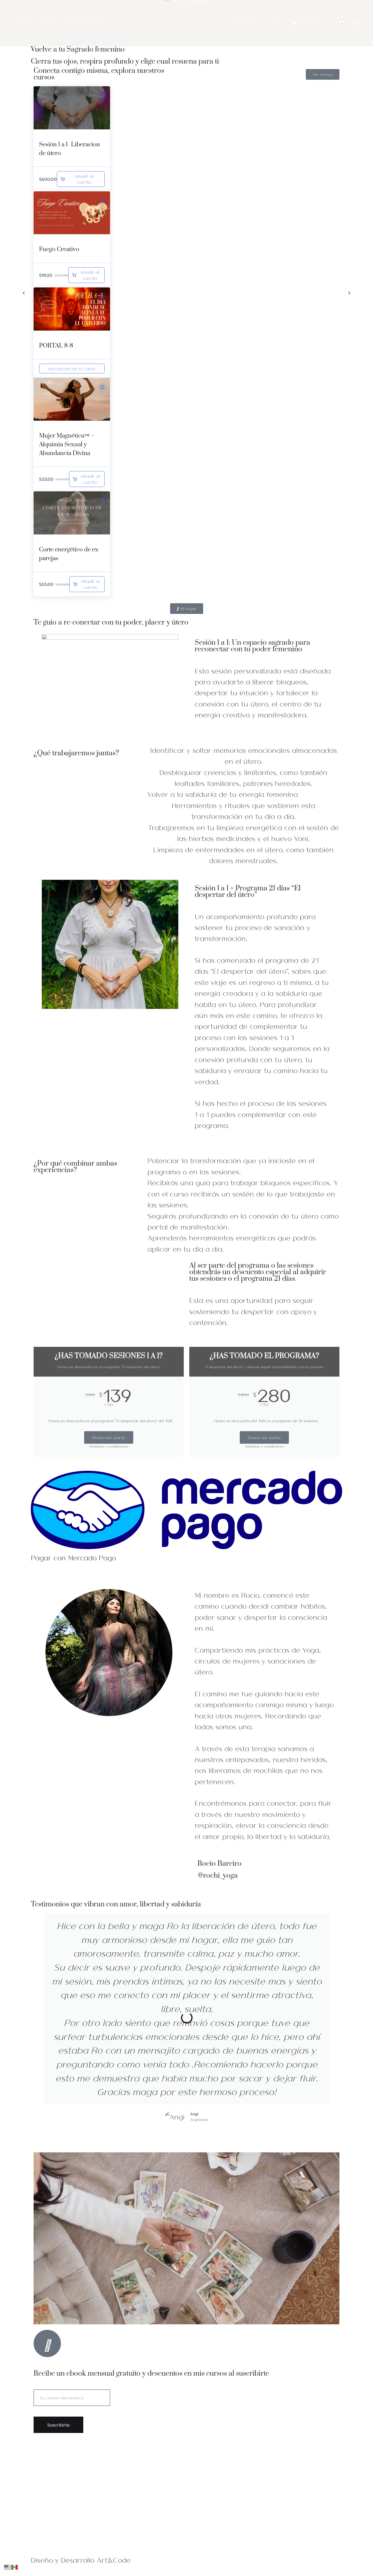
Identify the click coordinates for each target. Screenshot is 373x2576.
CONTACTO (247, 23)
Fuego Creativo (59, 249)
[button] (102, 96)
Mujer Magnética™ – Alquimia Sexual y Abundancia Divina (67, 445)
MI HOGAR (309, 23)
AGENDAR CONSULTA (85, 23)
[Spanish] (15, 2566)
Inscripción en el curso (72, 368)
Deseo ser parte (109, 1437)
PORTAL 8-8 (56, 346)
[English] (8, 2566)
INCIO (22, 23)
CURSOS (46, 23)
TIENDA (276, 23)
